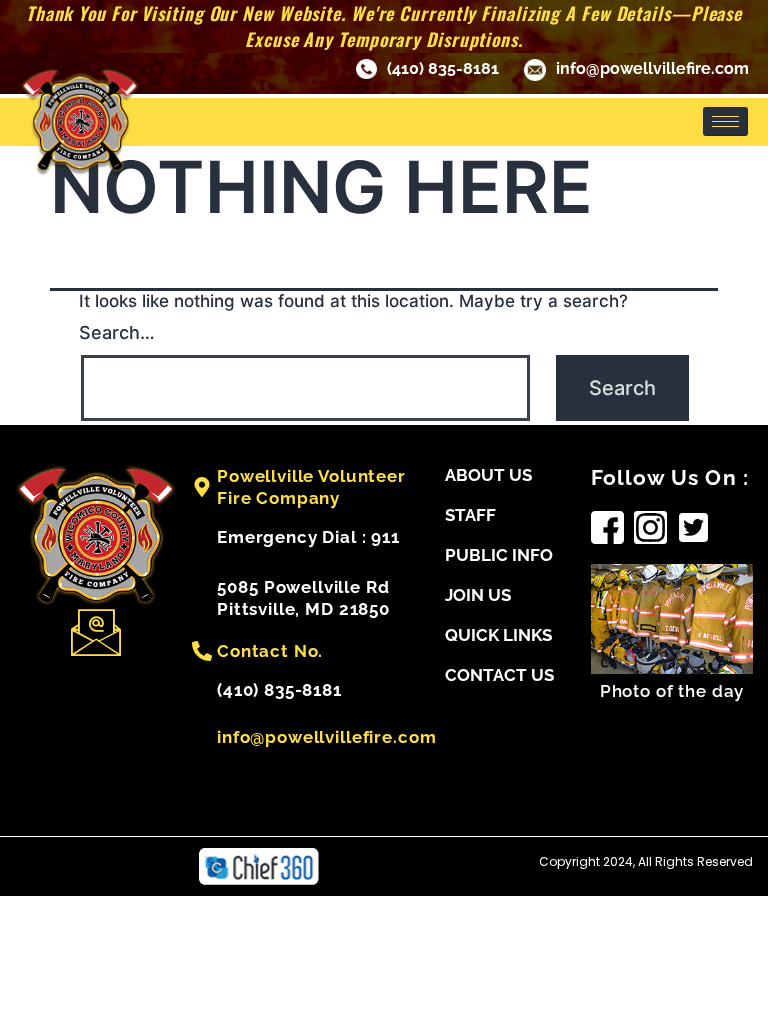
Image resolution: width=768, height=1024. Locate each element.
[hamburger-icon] (725, 121)
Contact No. (270, 651)
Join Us (478, 595)
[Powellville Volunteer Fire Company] (202, 487)
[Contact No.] (202, 651)
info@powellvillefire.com (652, 68)
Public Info (499, 555)
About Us (488, 475)
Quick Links (498, 635)
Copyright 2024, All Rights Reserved (646, 861)
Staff (470, 515)
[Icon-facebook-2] (607, 527)
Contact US (499, 675)
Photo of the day (672, 691)
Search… (117, 332)
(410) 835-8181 (443, 68)
